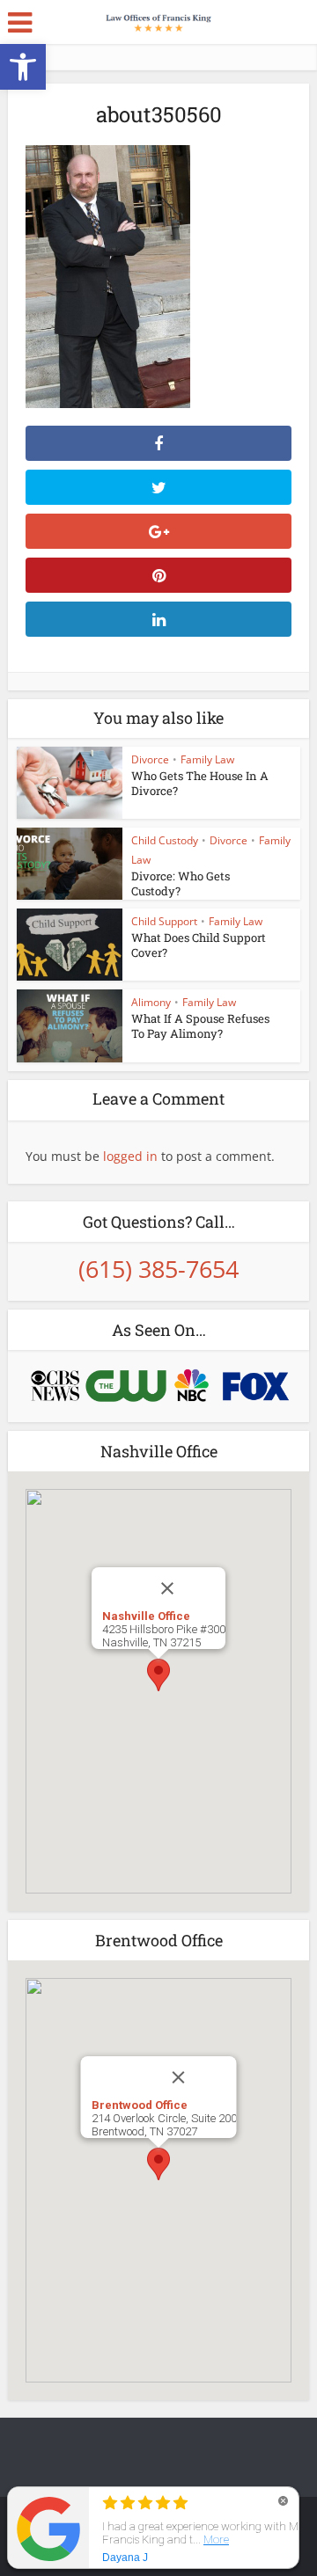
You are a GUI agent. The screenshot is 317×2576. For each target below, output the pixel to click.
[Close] (186, 1588)
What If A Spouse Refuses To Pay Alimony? (200, 1026)
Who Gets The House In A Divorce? (200, 783)
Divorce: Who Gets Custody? (181, 883)
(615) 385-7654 (158, 1269)
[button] (23, 67)
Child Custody (165, 840)
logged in (130, 1156)
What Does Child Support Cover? (199, 945)
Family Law (207, 759)
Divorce (150, 759)
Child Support (164, 921)
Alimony (151, 1002)
